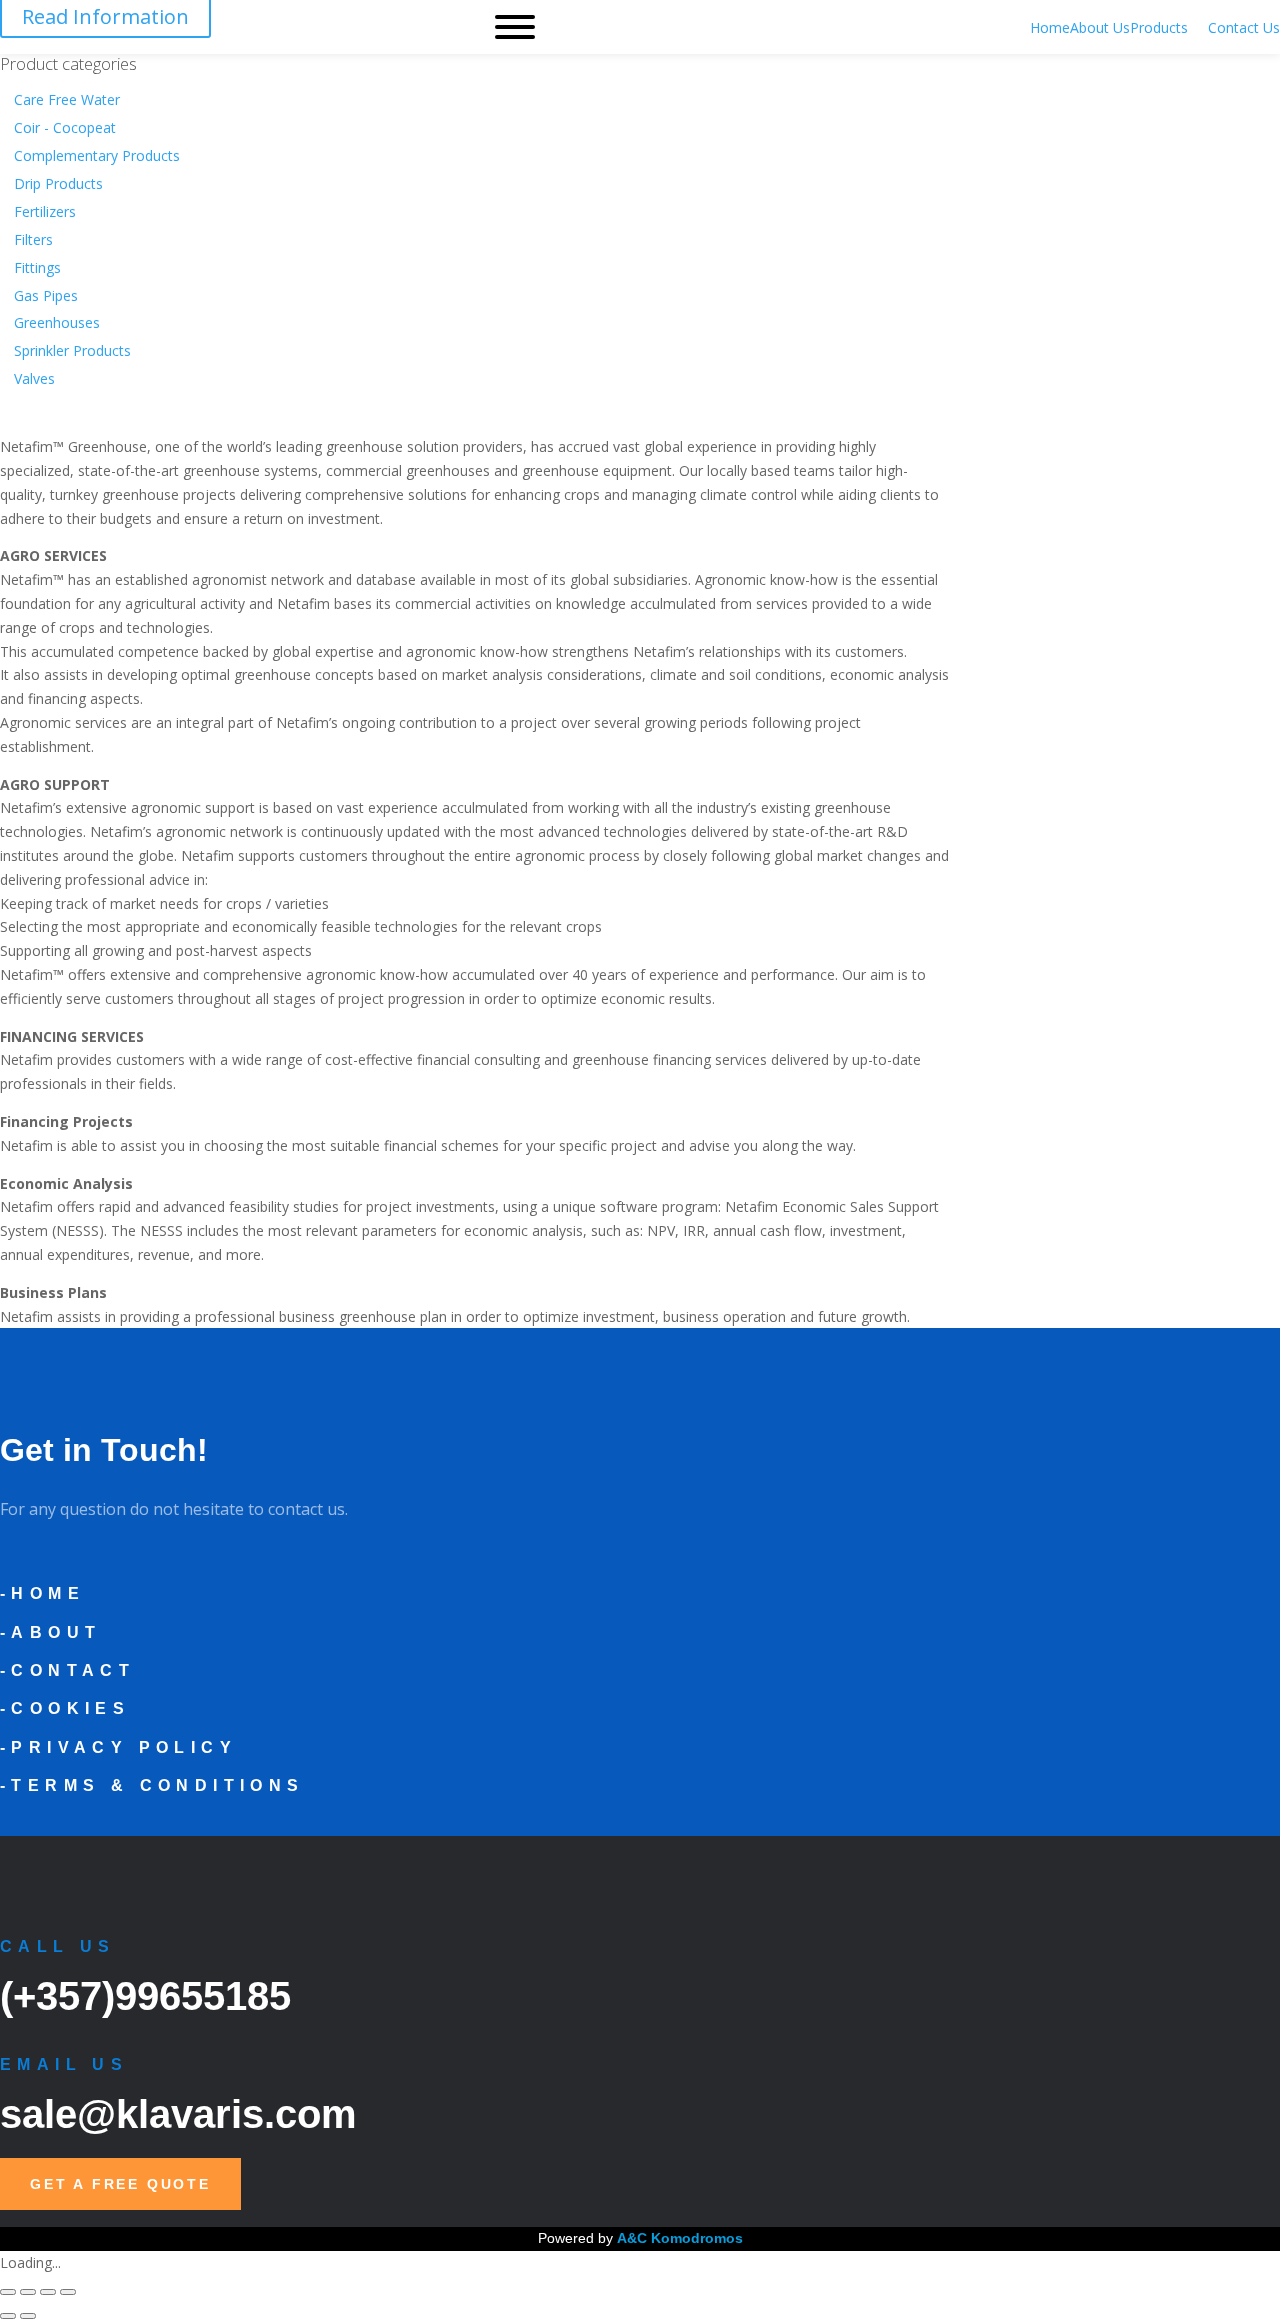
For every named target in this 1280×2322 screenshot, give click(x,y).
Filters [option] (33, 239)
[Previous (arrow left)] (8, 2316)
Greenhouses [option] (57, 322)
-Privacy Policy (118, 1747)
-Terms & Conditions (152, 1785)
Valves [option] (34, 378)
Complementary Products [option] (97, 155)
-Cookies (65, 1708)
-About (50, 1632)
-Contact (67, 1670)
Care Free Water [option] (67, 99)
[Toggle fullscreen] (28, 2292)
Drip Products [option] (58, 183)
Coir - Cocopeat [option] (65, 127)
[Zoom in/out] (8, 2292)
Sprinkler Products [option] (72, 350)
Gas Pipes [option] (46, 295)
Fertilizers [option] (45, 211)
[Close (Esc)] (68, 2292)
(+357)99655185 (145, 1996)
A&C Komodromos (680, 2238)
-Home (42, 1593)
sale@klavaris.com (178, 2114)
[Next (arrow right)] (28, 2316)
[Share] (48, 2292)
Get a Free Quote (120, 2184)
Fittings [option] (37, 267)
